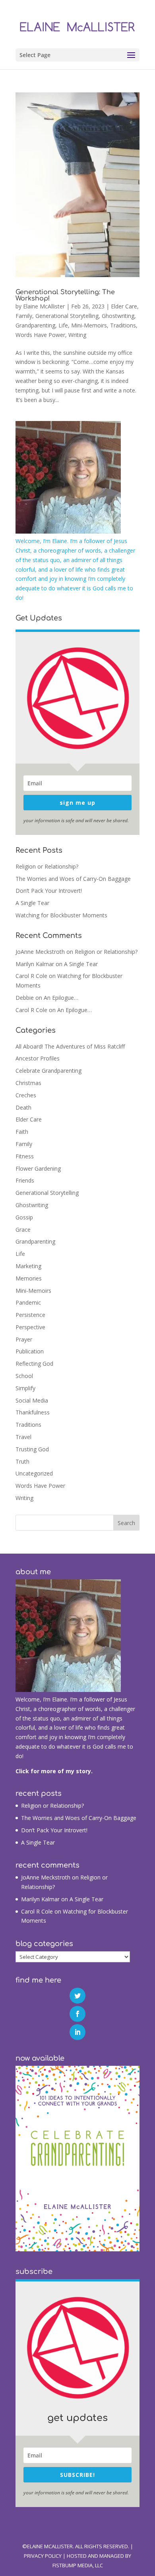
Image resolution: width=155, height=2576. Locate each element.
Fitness (25, 1156)
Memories (29, 1278)
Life (63, 325)
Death (23, 1107)
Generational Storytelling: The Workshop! (65, 295)
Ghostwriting (118, 316)
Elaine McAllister (44, 306)
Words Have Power (40, 335)
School (24, 1376)
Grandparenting (35, 325)
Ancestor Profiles (38, 1058)
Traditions (123, 325)
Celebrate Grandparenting (48, 1071)
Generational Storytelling (67, 316)
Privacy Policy (43, 2556)
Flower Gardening (38, 1168)
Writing (77, 335)
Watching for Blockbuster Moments (61, 915)
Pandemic (28, 1302)
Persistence (30, 1315)
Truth (22, 1461)
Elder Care (124, 306)
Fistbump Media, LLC (78, 2565)
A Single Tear (32, 903)
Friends (25, 1180)
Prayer (24, 1339)
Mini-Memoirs (89, 325)
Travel (23, 1437)
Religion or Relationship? (47, 866)
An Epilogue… (61, 998)
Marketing (28, 1266)
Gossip (24, 1217)
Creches (26, 1095)
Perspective (30, 1327)
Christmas (28, 1083)
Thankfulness (33, 1412)
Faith (22, 1132)
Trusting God (32, 1449)
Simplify (25, 1388)
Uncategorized (34, 1473)
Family (24, 316)
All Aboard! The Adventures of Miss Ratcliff (70, 1046)
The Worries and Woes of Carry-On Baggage (73, 879)
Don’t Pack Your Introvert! (49, 891)
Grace (23, 1230)
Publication (30, 1351)
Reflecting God (34, 1364)
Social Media (32, 1400)
